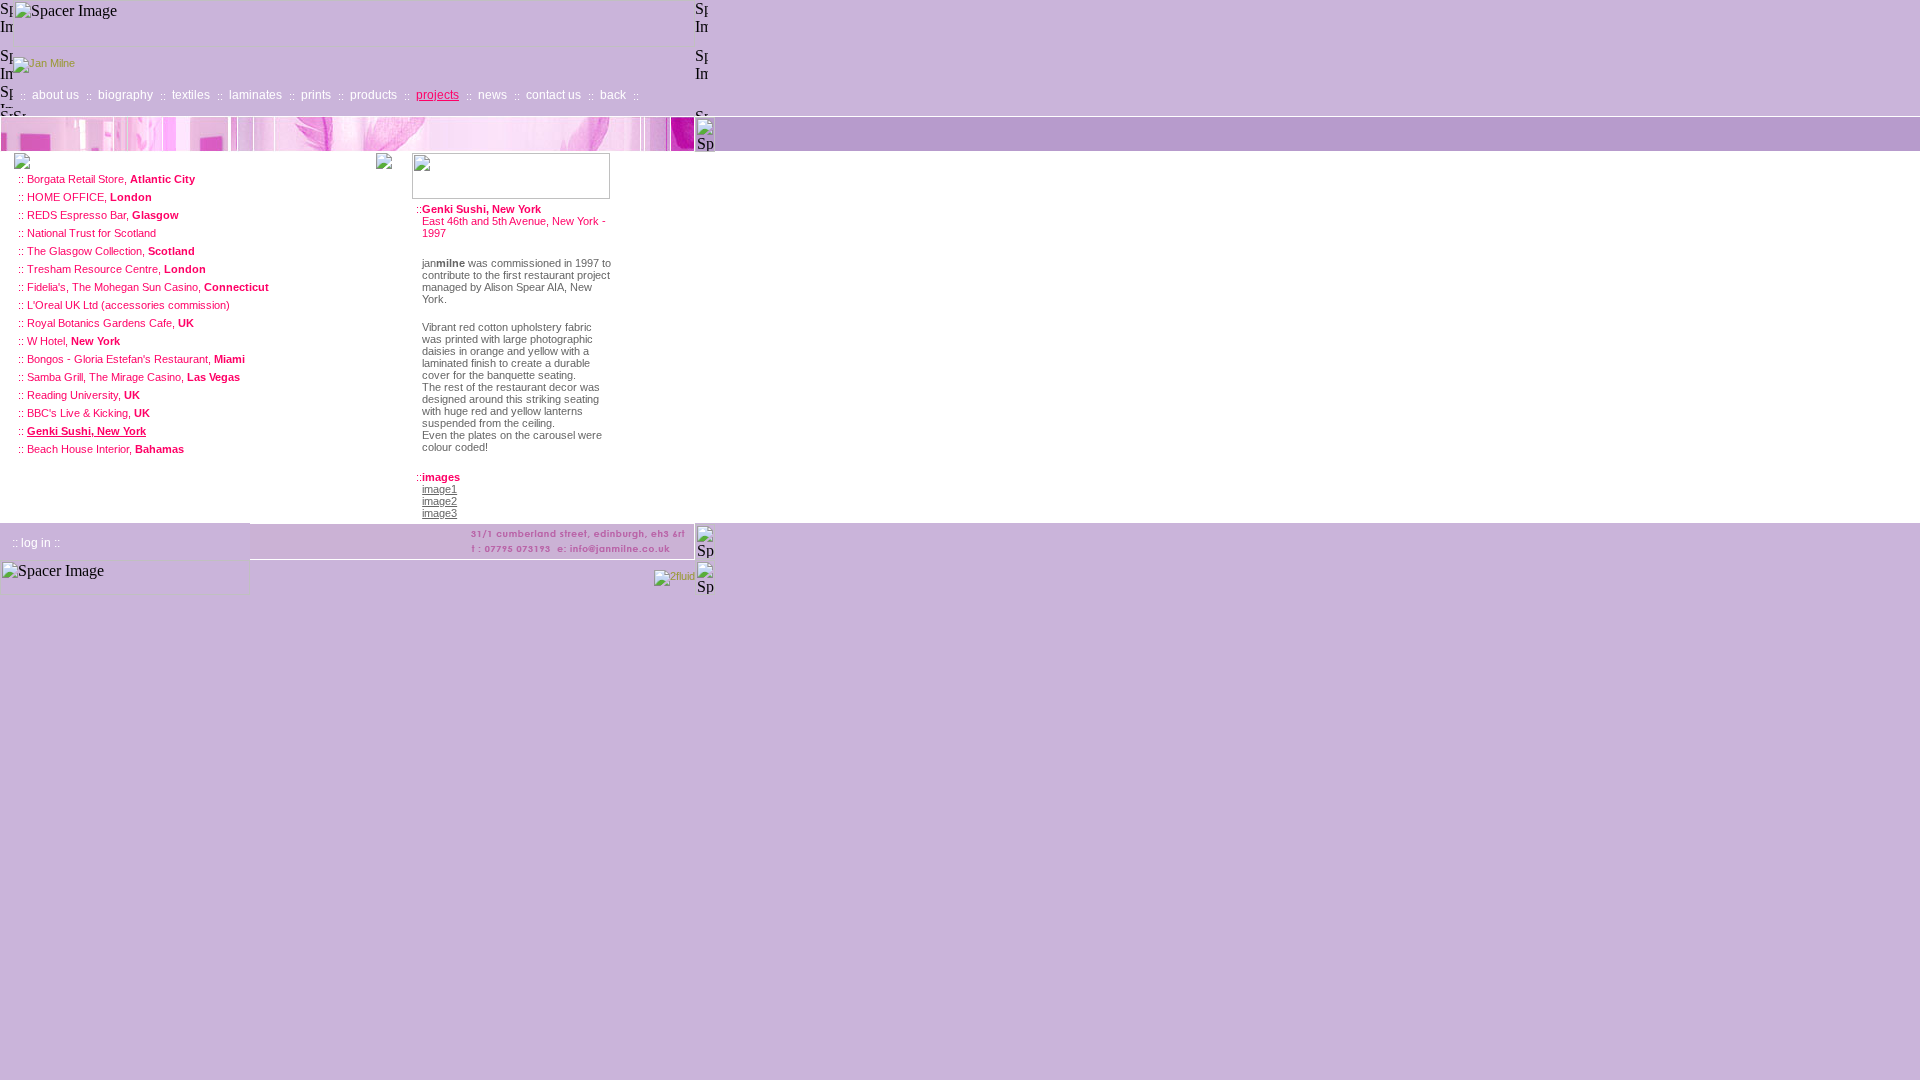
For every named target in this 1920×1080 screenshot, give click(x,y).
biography (125, 95)
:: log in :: (36, 543)
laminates (255, 95)
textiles (191, 95)
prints (316, 95)
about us (55, 95)
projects (437, 95)
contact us (553, 95)
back (613, 95)
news (492, 95)
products (373, 95)
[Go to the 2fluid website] (674, 576)
